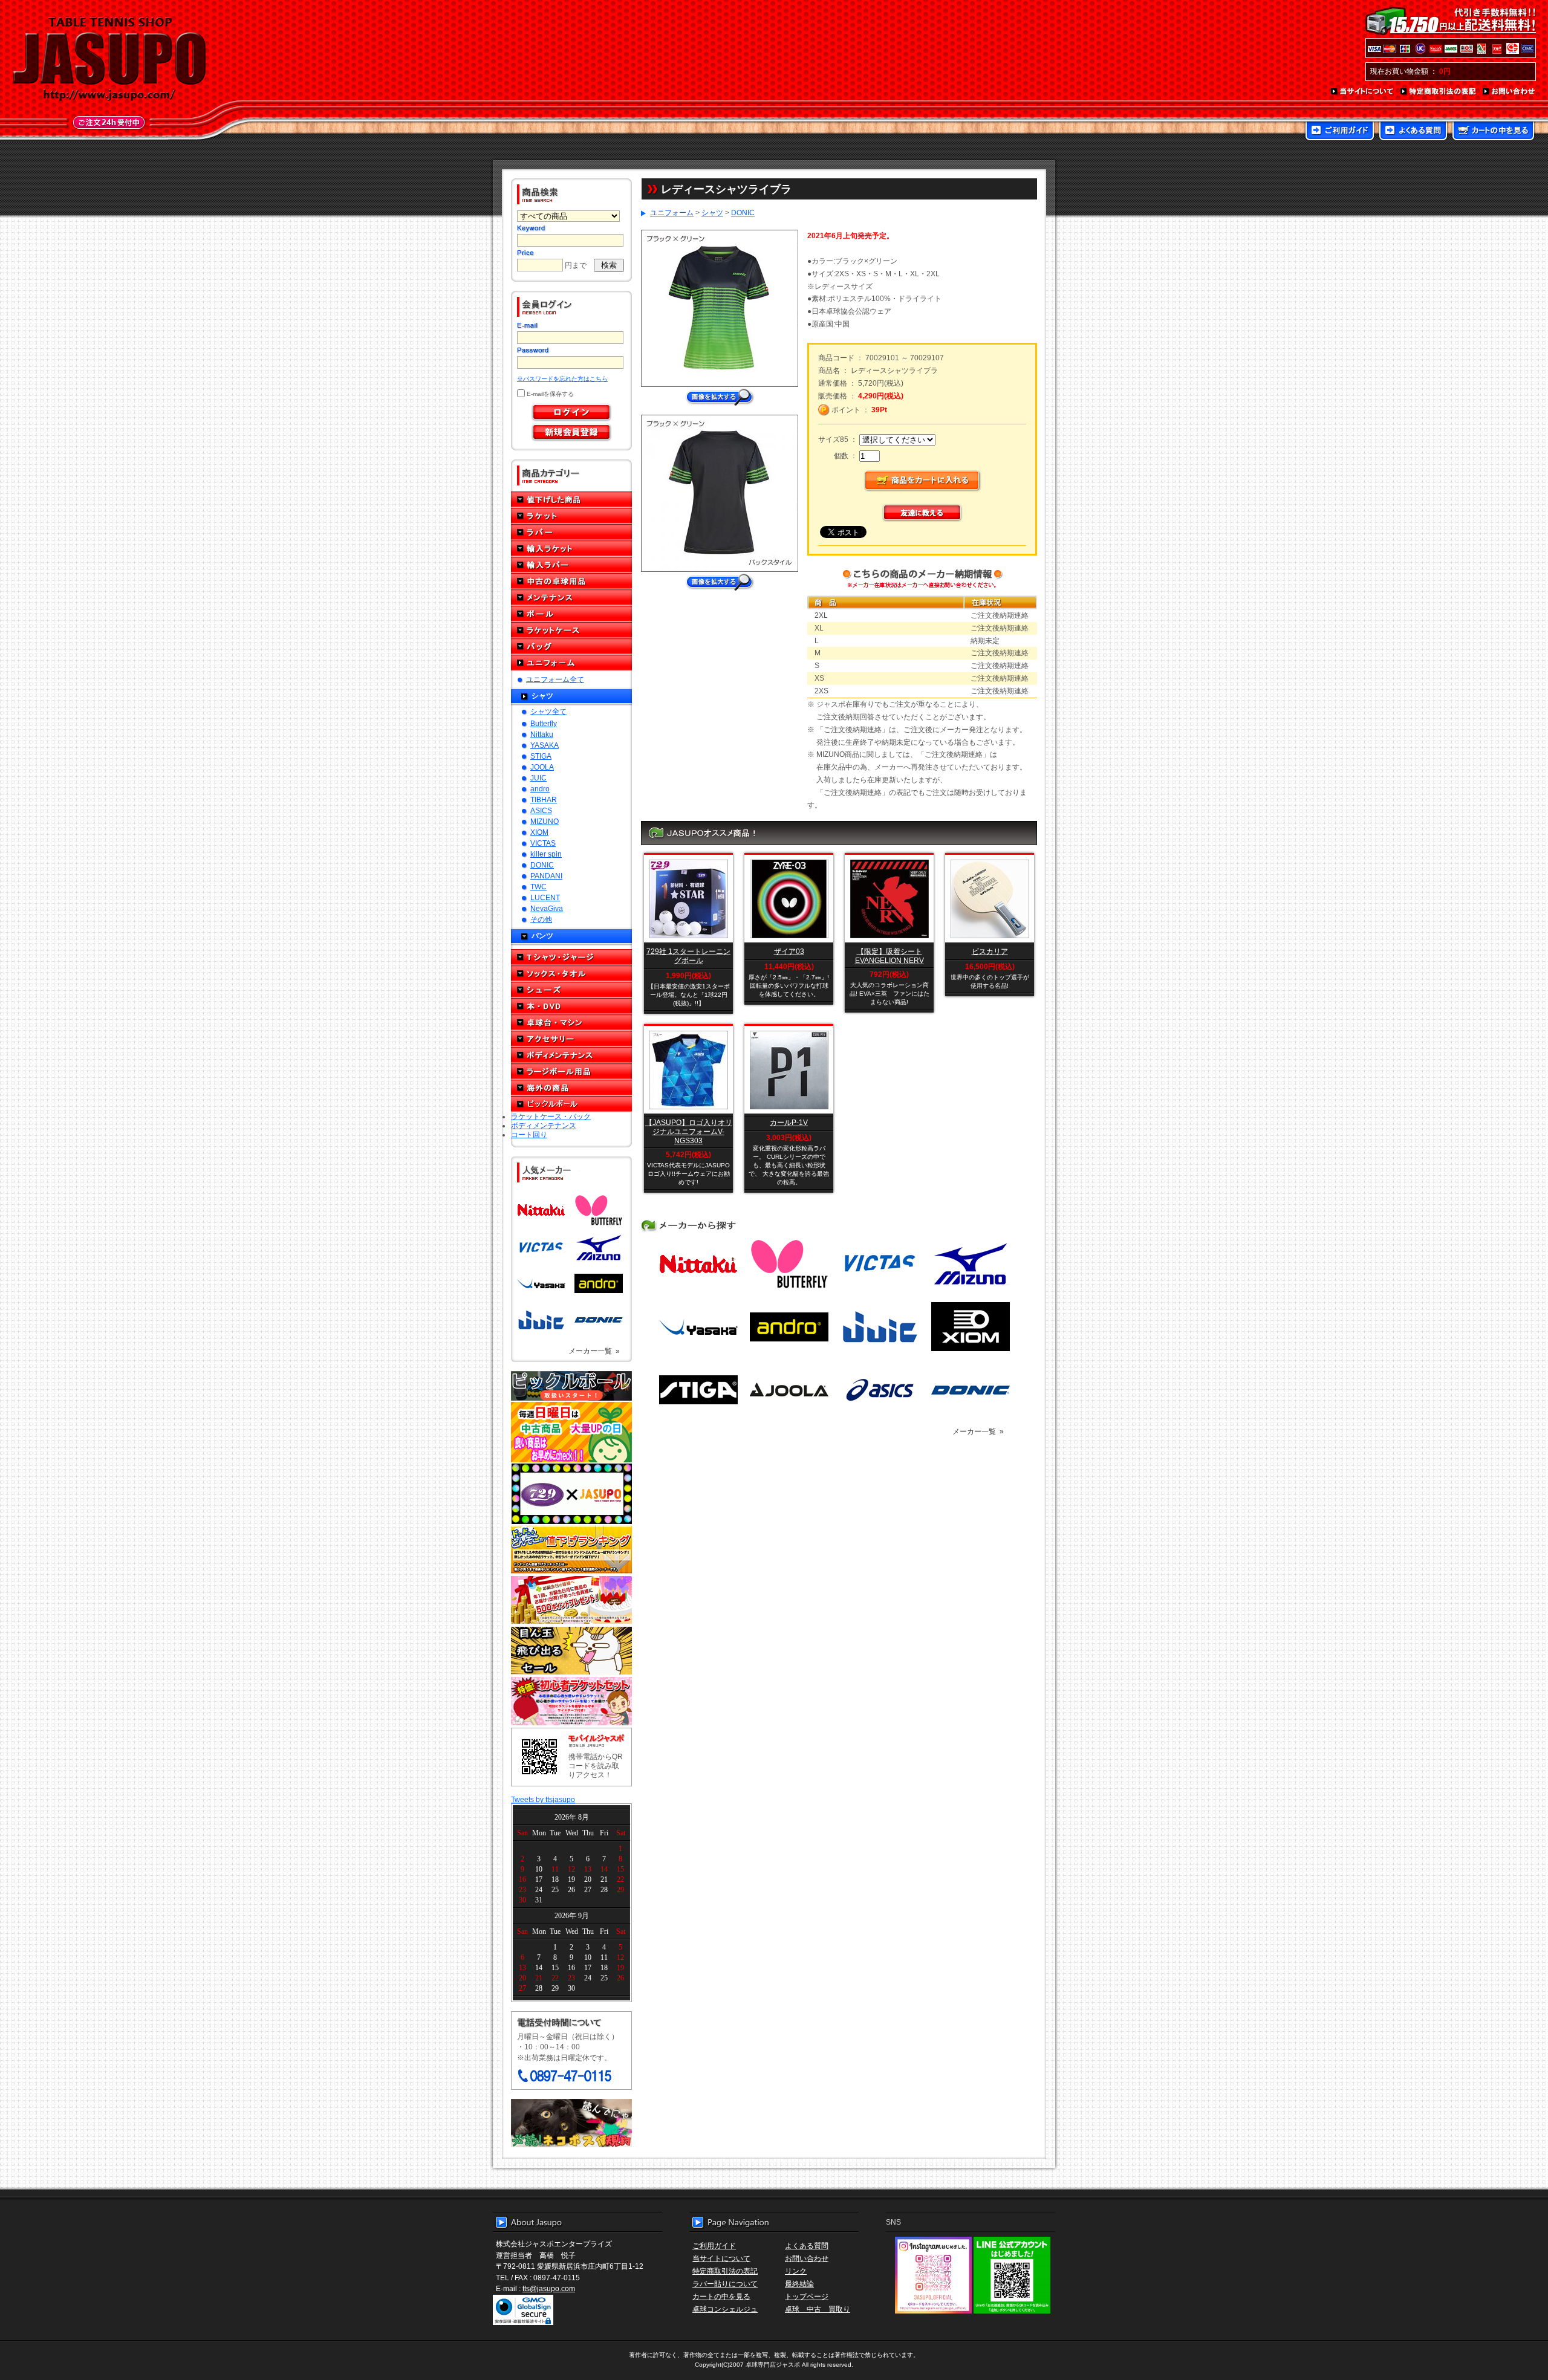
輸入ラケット (571, 549)
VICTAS (543, 843)
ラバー (571, 532)
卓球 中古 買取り (818, 2309)
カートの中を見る (1493, 132)
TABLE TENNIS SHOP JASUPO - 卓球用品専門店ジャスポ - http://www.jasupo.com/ (109, 59)
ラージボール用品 (571, 1072)
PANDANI (546, 876)
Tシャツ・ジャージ (571, 957)
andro (540, 789)
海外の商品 (571, 1088)
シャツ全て (548, 711)
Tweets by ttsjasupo (543, 1799)
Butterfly (544, 723)
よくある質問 (1413, 132)
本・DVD (571, 1006)
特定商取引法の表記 (1439, 92)
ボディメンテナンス (571, 1055)
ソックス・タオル (571, 974)
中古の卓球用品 (571, 581)
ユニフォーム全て (555, 679)
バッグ (571, 647)
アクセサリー (571, 1039)
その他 (541, 919)
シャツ (542, 696)
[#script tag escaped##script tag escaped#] (720, 578)
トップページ (807, 2296)
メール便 (571, 2123)
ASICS (541, 810)
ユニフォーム (571, 663)
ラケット (571, 516)
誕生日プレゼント (571, 1600)
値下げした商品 (571, 500)
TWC (538, 887)
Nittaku (542, 734)
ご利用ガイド (1340, 132)
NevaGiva (547, 908)
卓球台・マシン (571, 1023)
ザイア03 (789, 951)
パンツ (542, 935)
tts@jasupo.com (549, 2288)
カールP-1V (789, 1122)
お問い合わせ (1509, 92)
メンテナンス (571, 598)
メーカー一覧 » (594, 1351)
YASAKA (545, 745)
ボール (571, 614)
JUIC (538, 778)
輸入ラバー (571, 565)
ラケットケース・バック (551, 1116)
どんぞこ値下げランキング (571, 1549)
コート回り (529, 1134)
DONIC (542, 865)
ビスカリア (990, 951)
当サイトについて (1363, 92)
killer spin (546, 854)
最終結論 (799, 2284)
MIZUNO (545, 821)
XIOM (539, 832)
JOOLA (542, 767)
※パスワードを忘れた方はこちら (562, 379)
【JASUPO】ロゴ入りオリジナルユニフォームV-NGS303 (689, 1131)
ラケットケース (571, 630)
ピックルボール (571, 1104)
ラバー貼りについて (725, 2284)
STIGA (541, 756)
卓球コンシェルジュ (725, 2309)
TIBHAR (544, 799)
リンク (796, 2271)
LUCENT (545, 897)
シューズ (571, 990)
